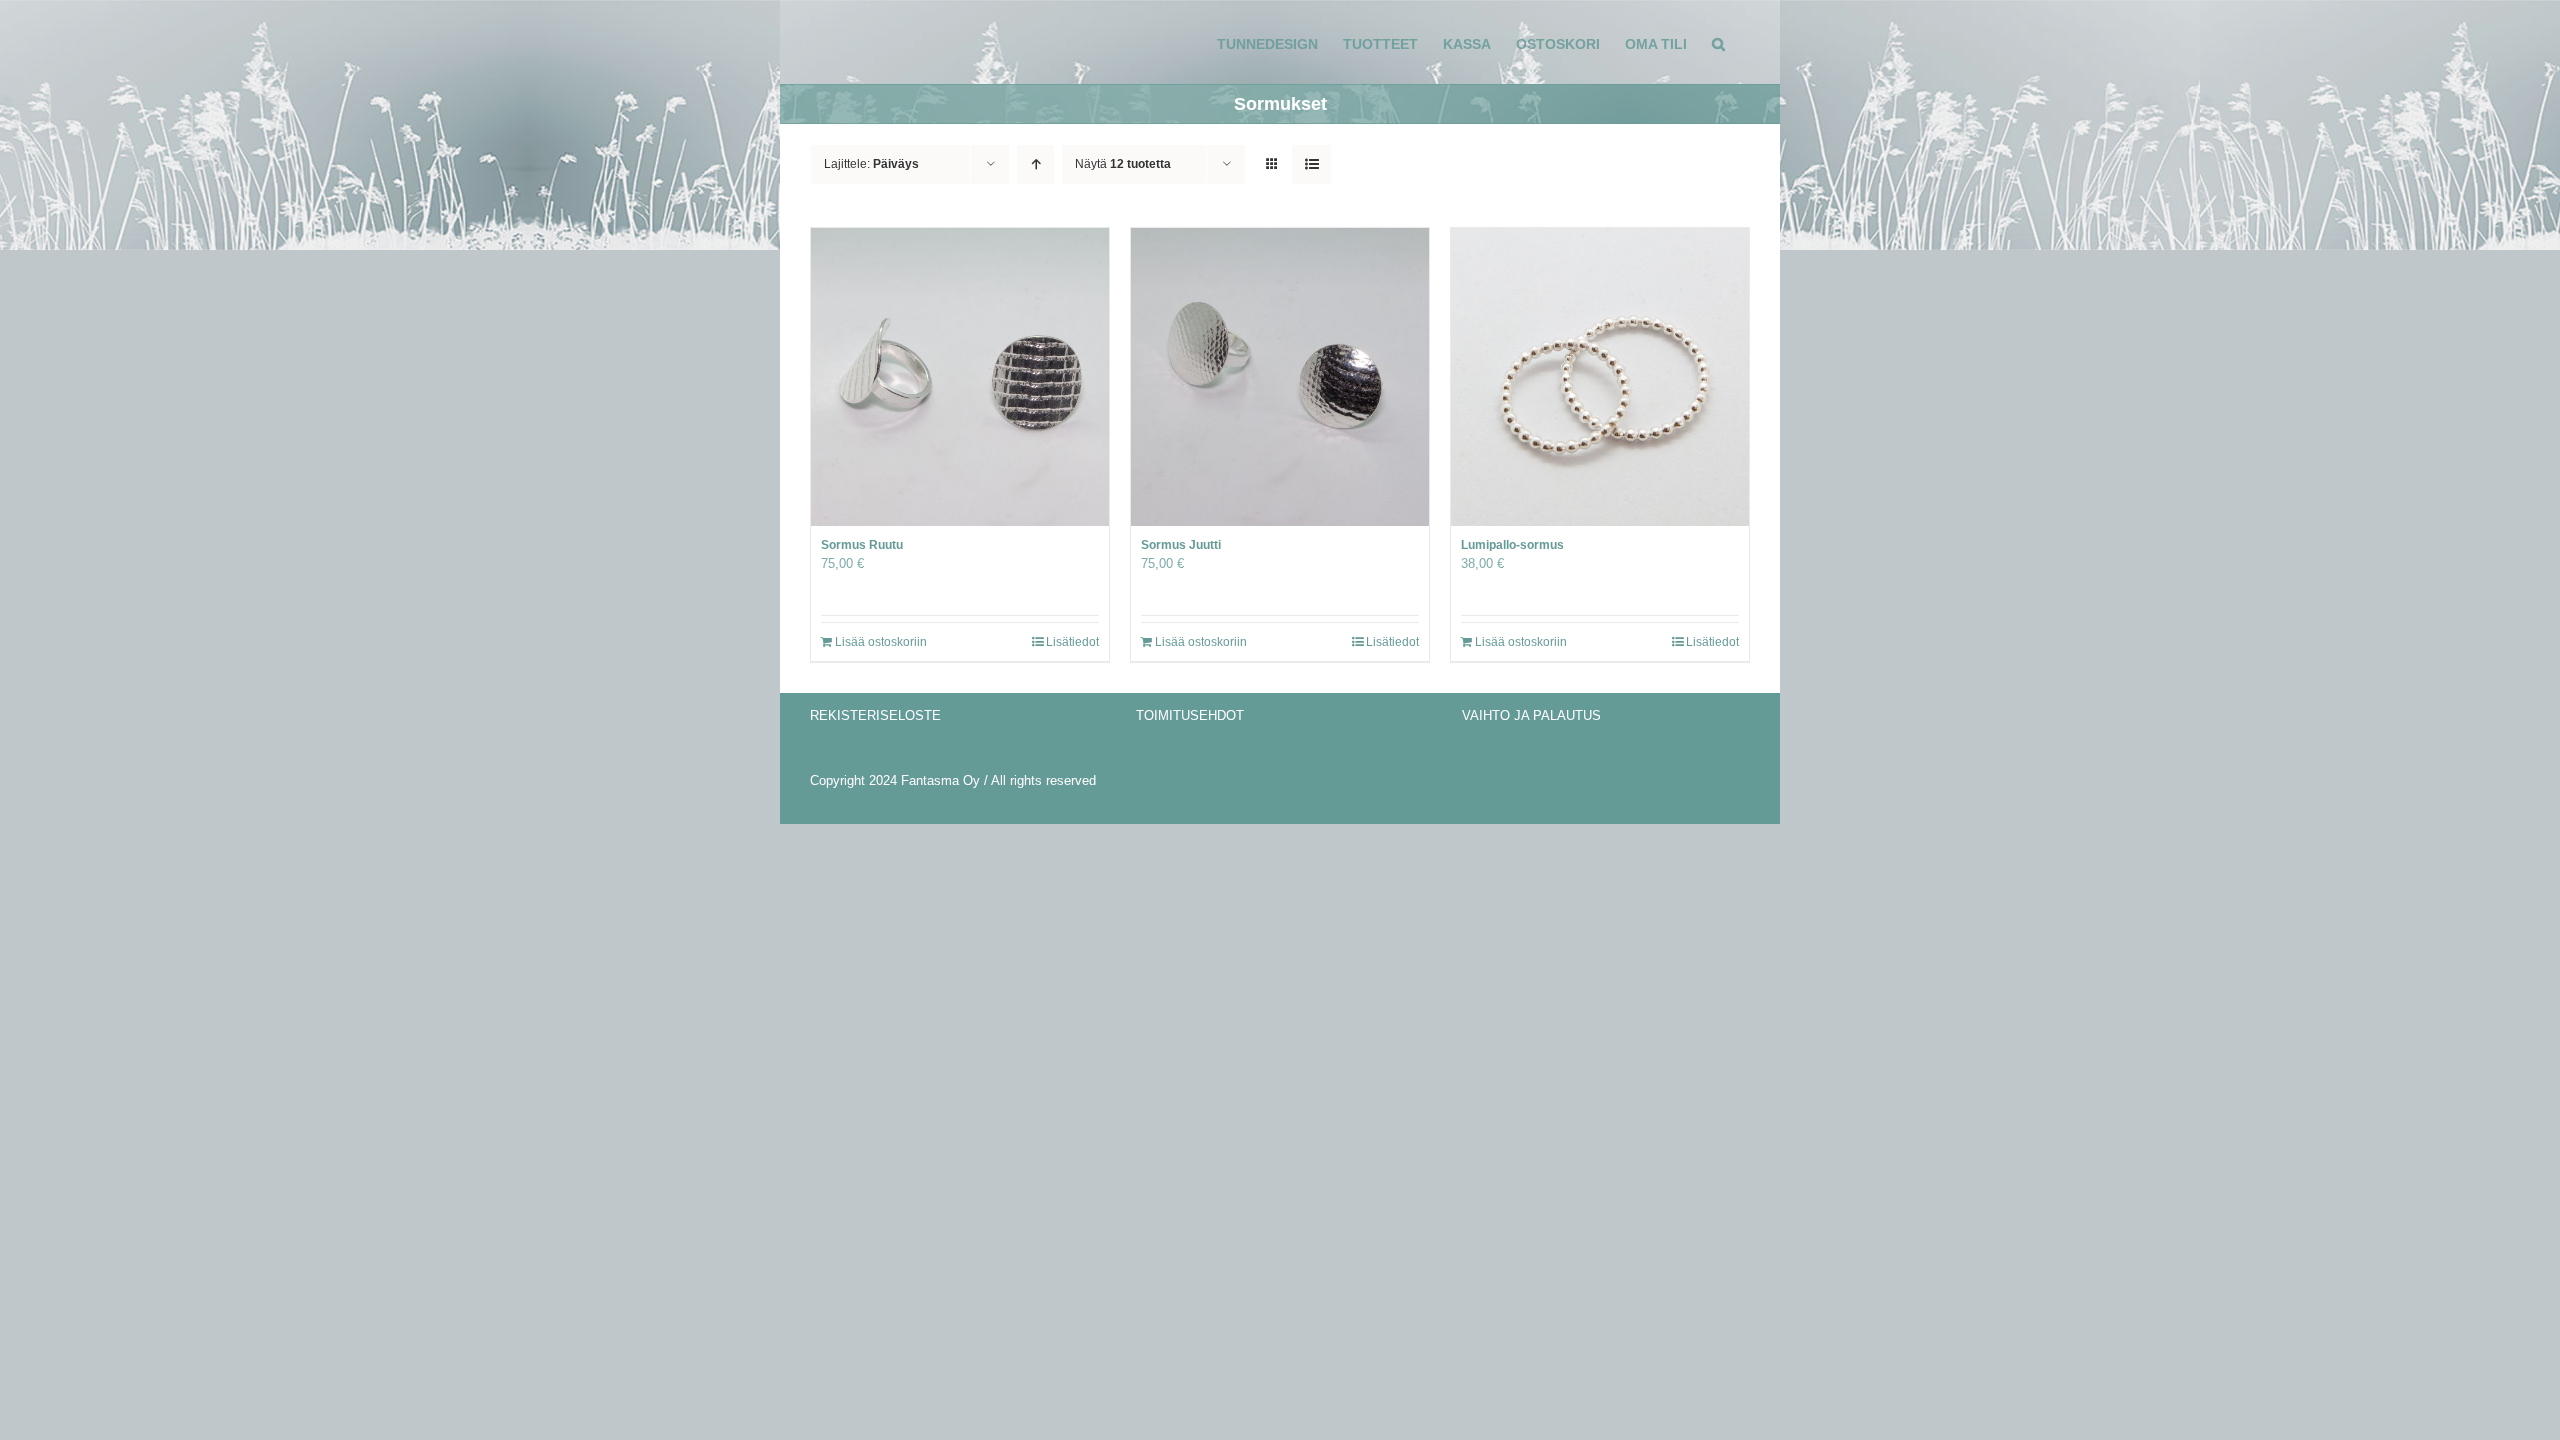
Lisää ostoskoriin (881, 642)
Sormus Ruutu (862, 545)
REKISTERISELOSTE (875, 715)
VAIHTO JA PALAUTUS (1531, 715)
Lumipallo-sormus (1512, 545)
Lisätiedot (1072, 642)
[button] (1718, 42)
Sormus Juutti (1181, 545)
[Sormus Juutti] (1280, 377)
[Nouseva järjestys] (1035, 164)
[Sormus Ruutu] (960, 377)
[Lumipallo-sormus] (1600, 377)
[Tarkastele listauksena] (1311, 164)
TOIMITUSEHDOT (1190, 715)
